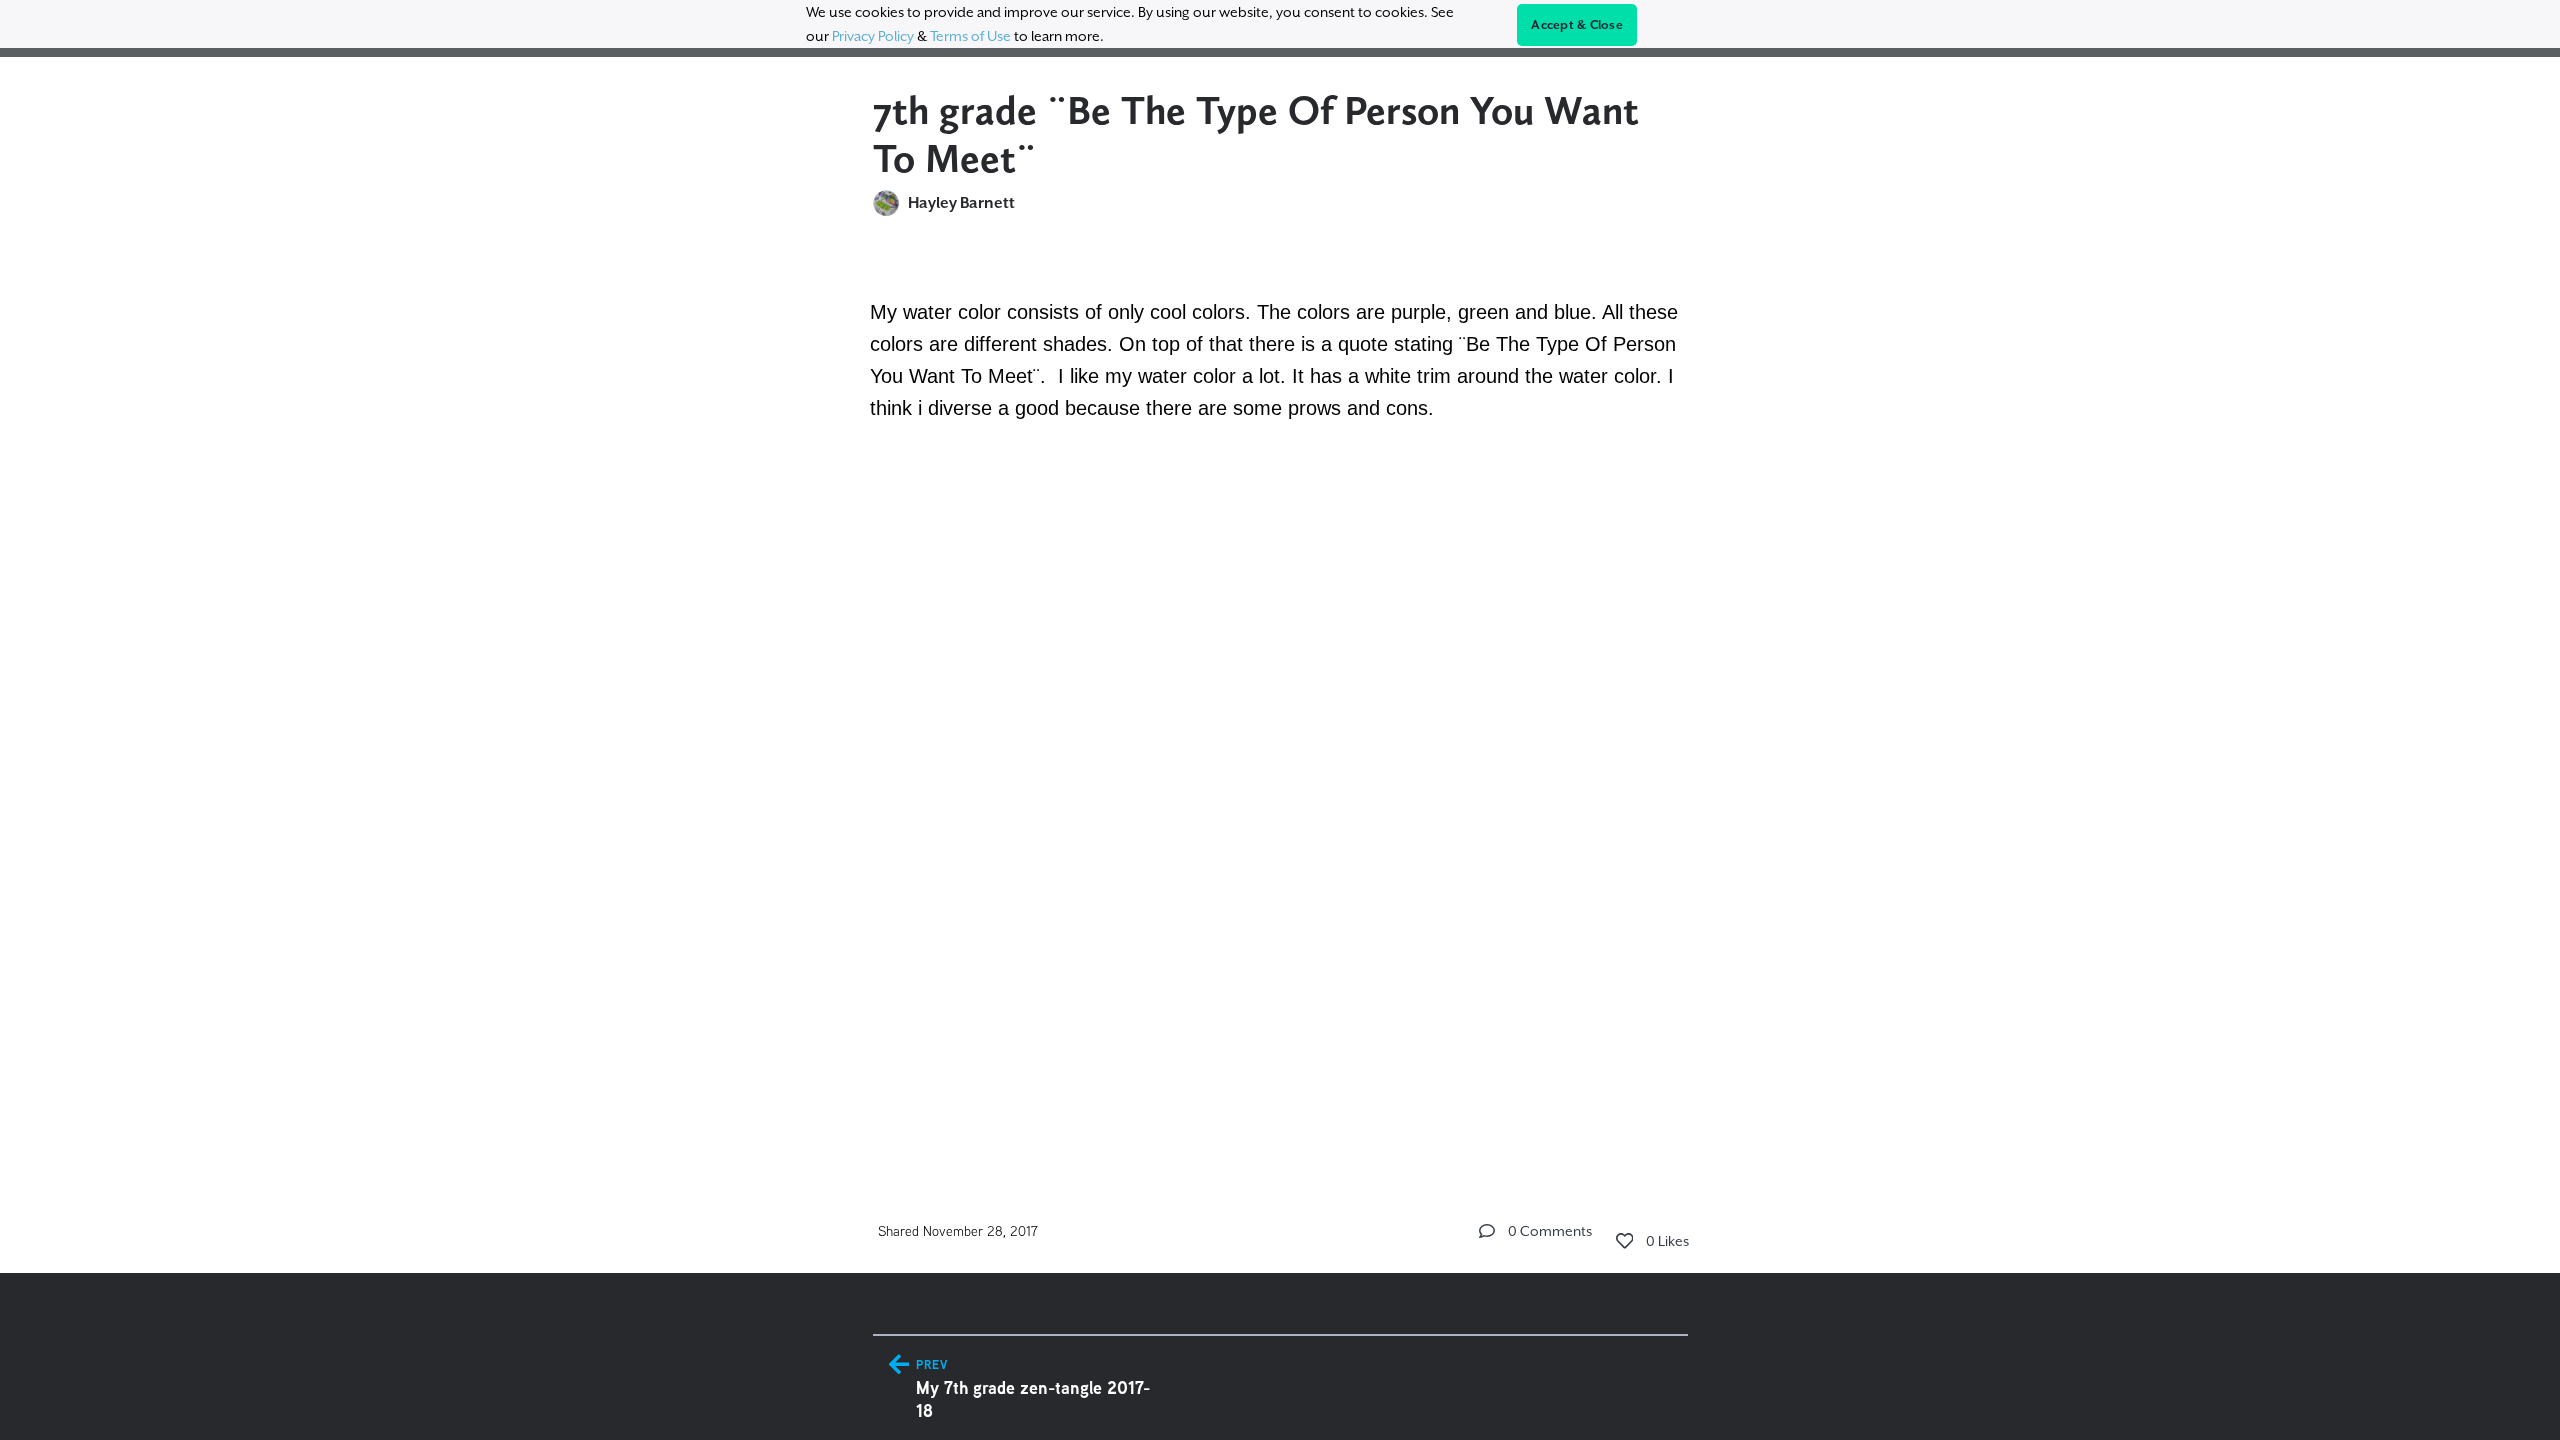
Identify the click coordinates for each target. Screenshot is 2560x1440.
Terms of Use (970, 36)
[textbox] (1280, 372)
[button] (1487, 1231)
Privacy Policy (873, 36)
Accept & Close (1577, 25)
